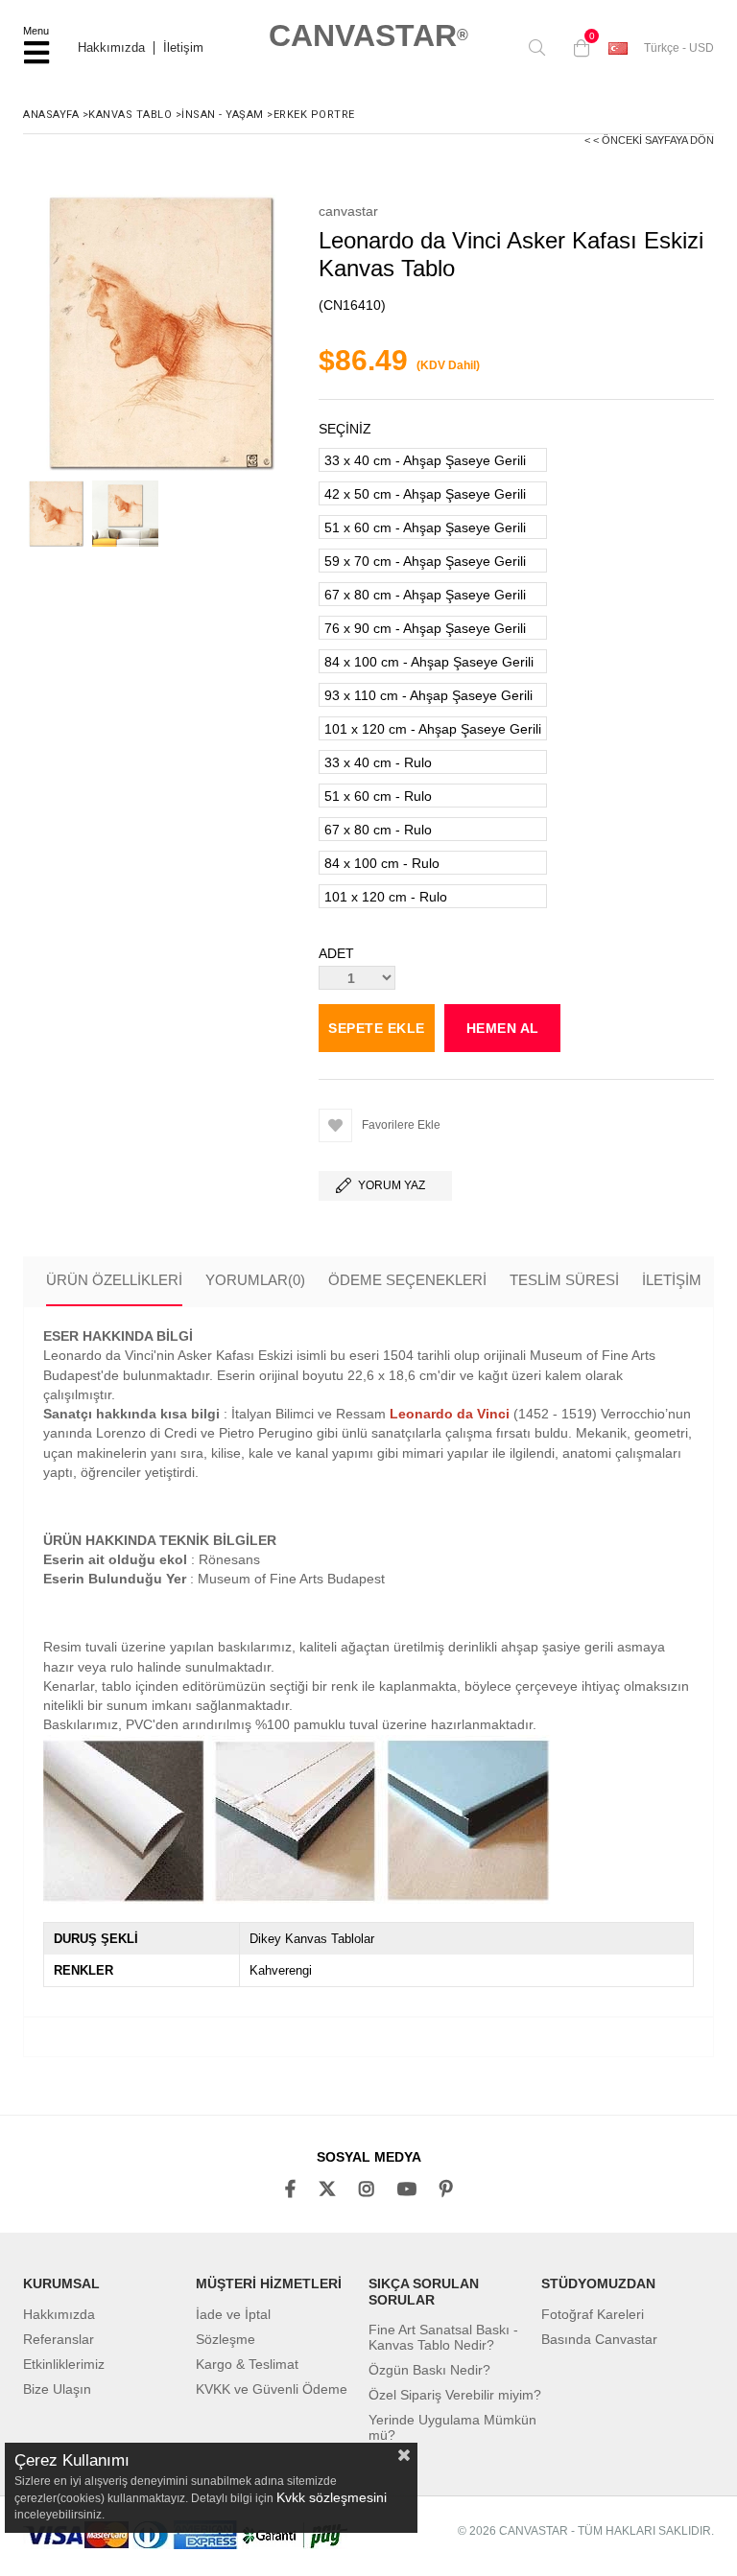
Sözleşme (226, 2339)
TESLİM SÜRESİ (564, 1280)
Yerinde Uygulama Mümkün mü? (452, 2427)
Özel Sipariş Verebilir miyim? (455, 2395)
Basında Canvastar (599, 2339)
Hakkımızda (111, 48)
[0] (577, 48)
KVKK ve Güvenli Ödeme (272, 2389)
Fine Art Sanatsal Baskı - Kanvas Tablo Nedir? (443, 2337)
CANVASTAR (368, 35)
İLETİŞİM (672, 1280)
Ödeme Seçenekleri (407, 1280)
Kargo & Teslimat (247, 2364)
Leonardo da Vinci (450, 1414)
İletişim (183, 48)
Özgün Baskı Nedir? (429, 2370)
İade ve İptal (233, 2314)
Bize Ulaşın (57, 2389)
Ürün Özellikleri (114, 1280)
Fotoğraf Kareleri (593, 2314)
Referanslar (59, 2339)
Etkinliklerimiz (64, 2364)
